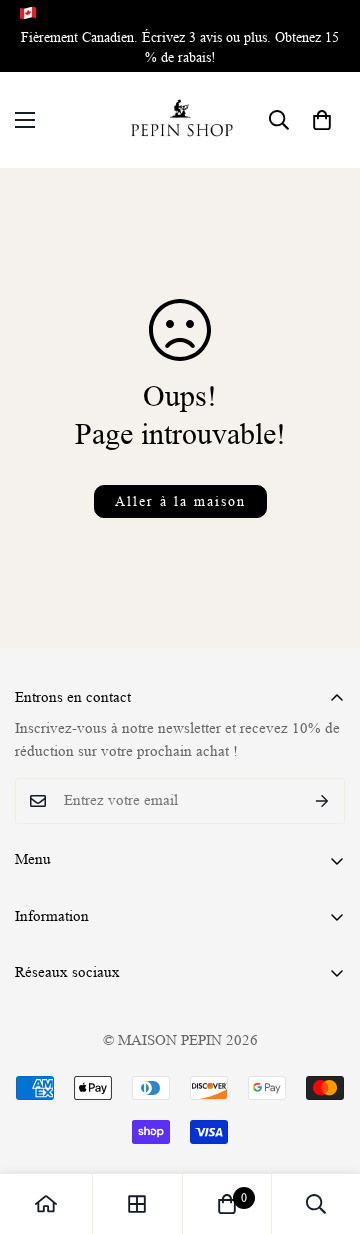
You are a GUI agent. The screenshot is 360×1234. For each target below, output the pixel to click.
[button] (322, 120)
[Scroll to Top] (324, 1128)
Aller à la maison (180, 501)
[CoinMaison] (180, 120)
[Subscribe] (322, 801)
